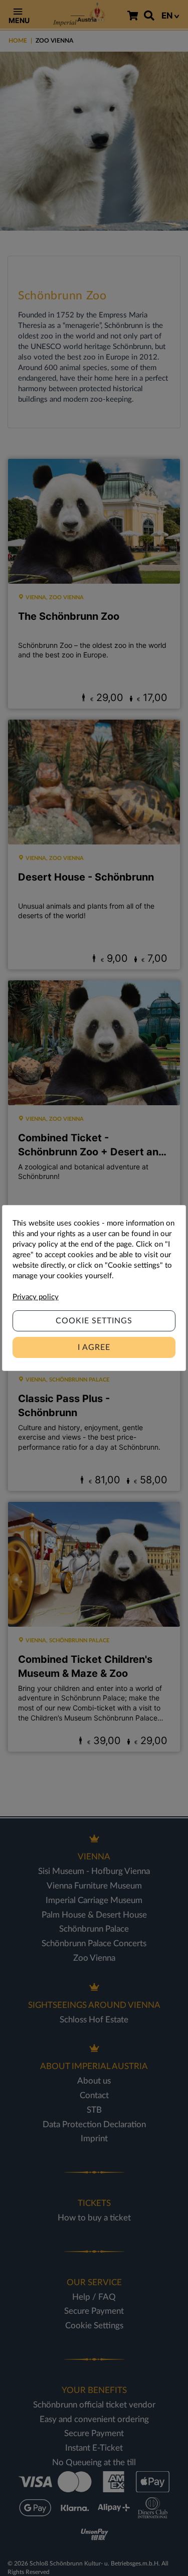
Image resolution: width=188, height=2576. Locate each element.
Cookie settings (94, 1321)
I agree (94, 1347)
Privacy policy (36, 1297)
